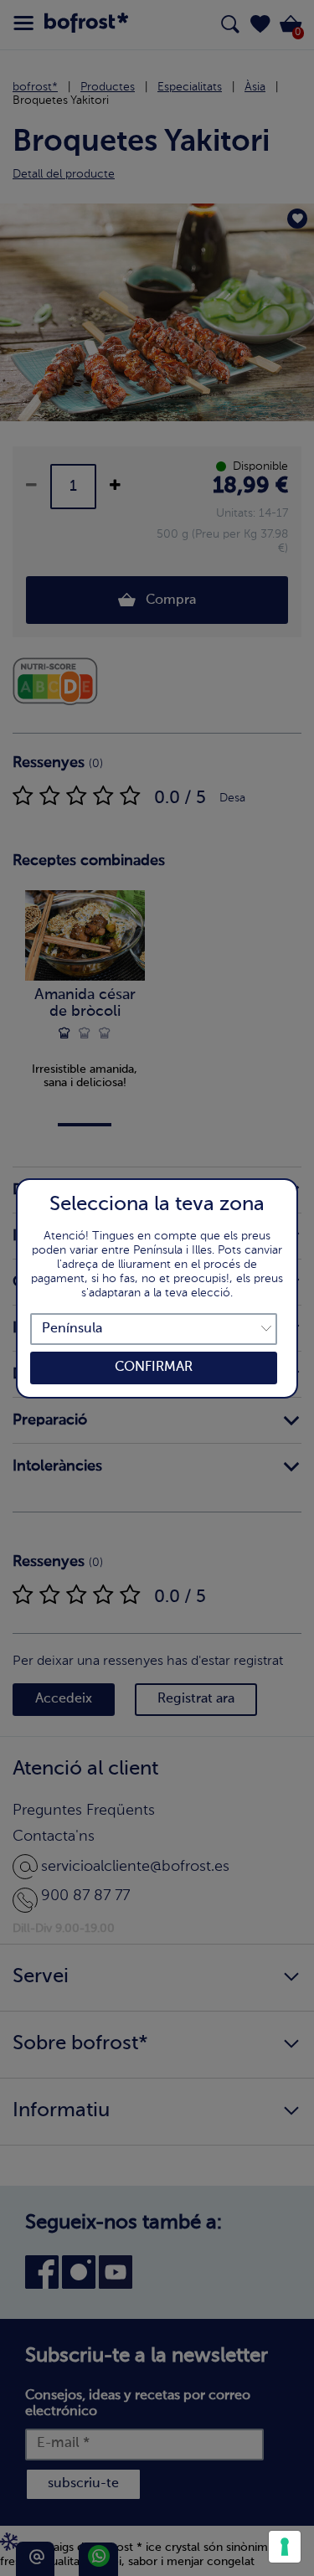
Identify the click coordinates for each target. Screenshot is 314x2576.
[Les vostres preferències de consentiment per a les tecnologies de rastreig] (285, 2547)
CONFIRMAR (154, 1368)
